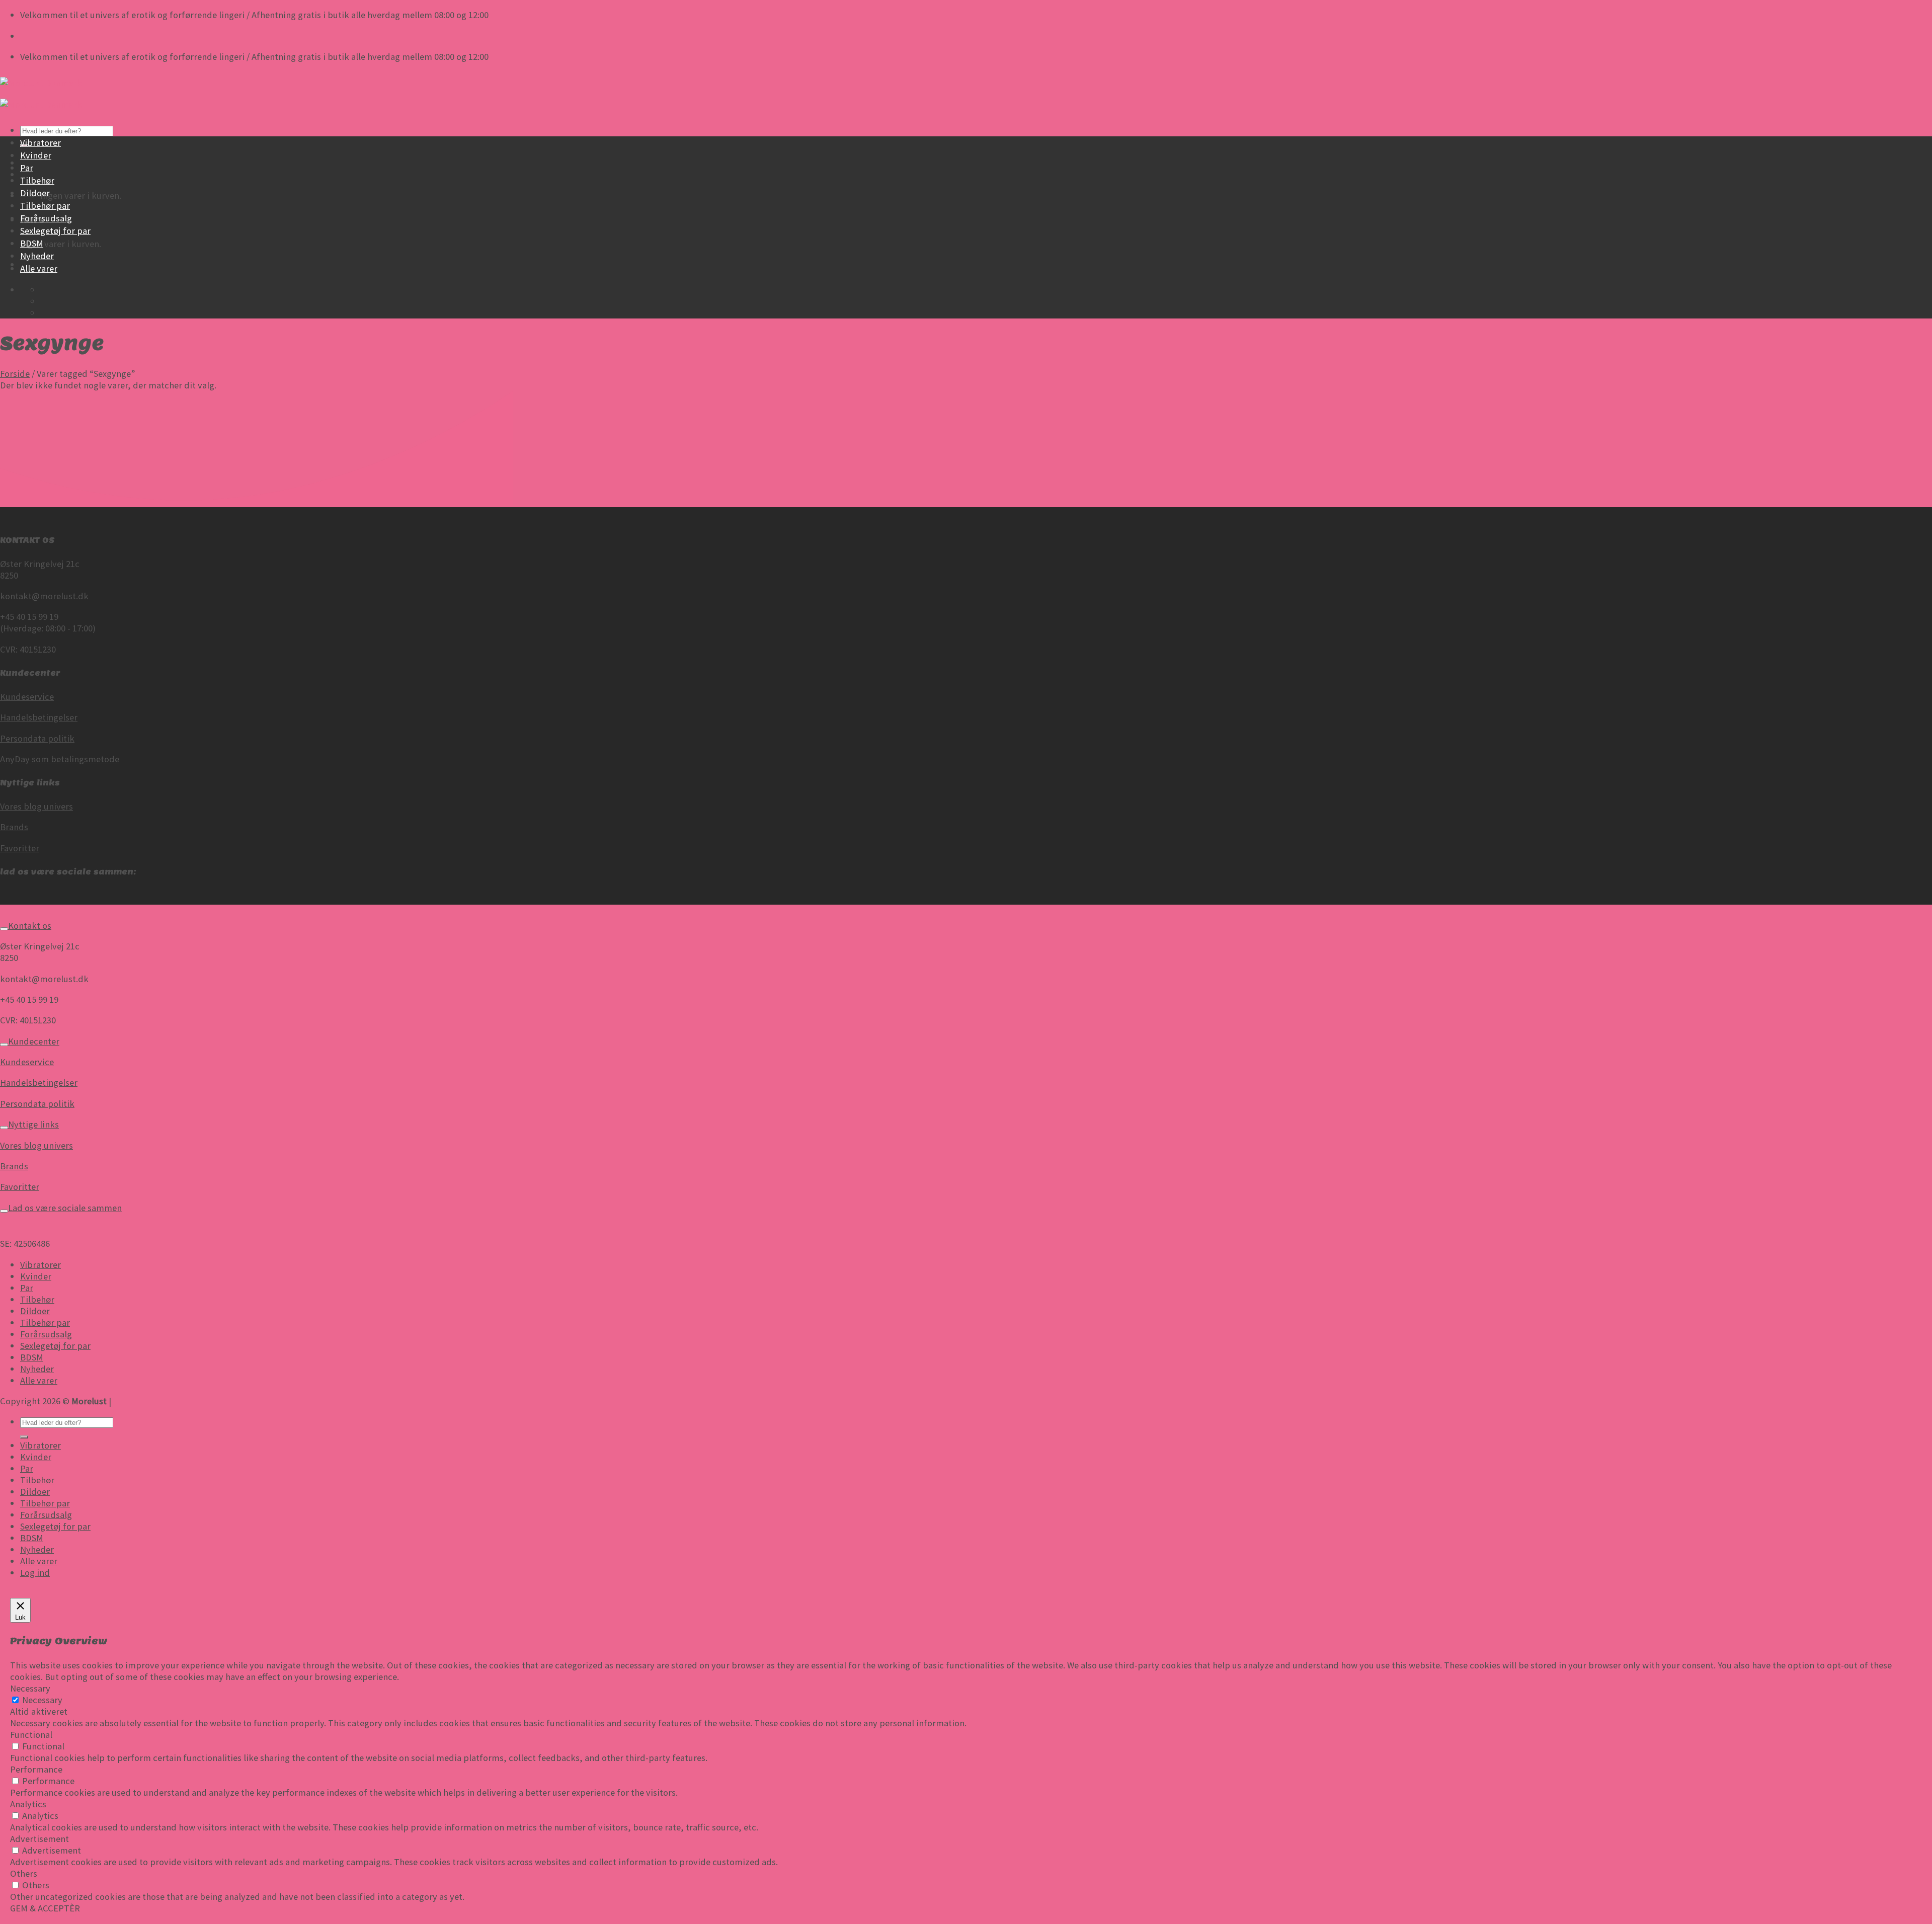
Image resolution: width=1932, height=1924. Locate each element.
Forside (15, 374)
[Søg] (24, 1437)
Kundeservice (27, 697)
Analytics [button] (28, 1804)
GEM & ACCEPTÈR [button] (45, 1908)
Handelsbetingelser (39, 717)
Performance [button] (36, 1769)
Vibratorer (41, 143)
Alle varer (39, 268)
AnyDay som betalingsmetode (60, 759)
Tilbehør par (45, 206)
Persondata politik (37, 738)
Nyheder (37, 256)
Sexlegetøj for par (55, 231)
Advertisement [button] (39, 1839)
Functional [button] (31, 1735)
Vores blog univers (36, 806)
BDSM (32, 243)
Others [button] (24, 1873)
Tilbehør (37, 180)
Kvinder (36, 155)
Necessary (42, 1700)
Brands (14, 827)
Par (27, 168)
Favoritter (20, 848)
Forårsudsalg (46, 218)
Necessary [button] (30, 1688)
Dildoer (35, 193)
